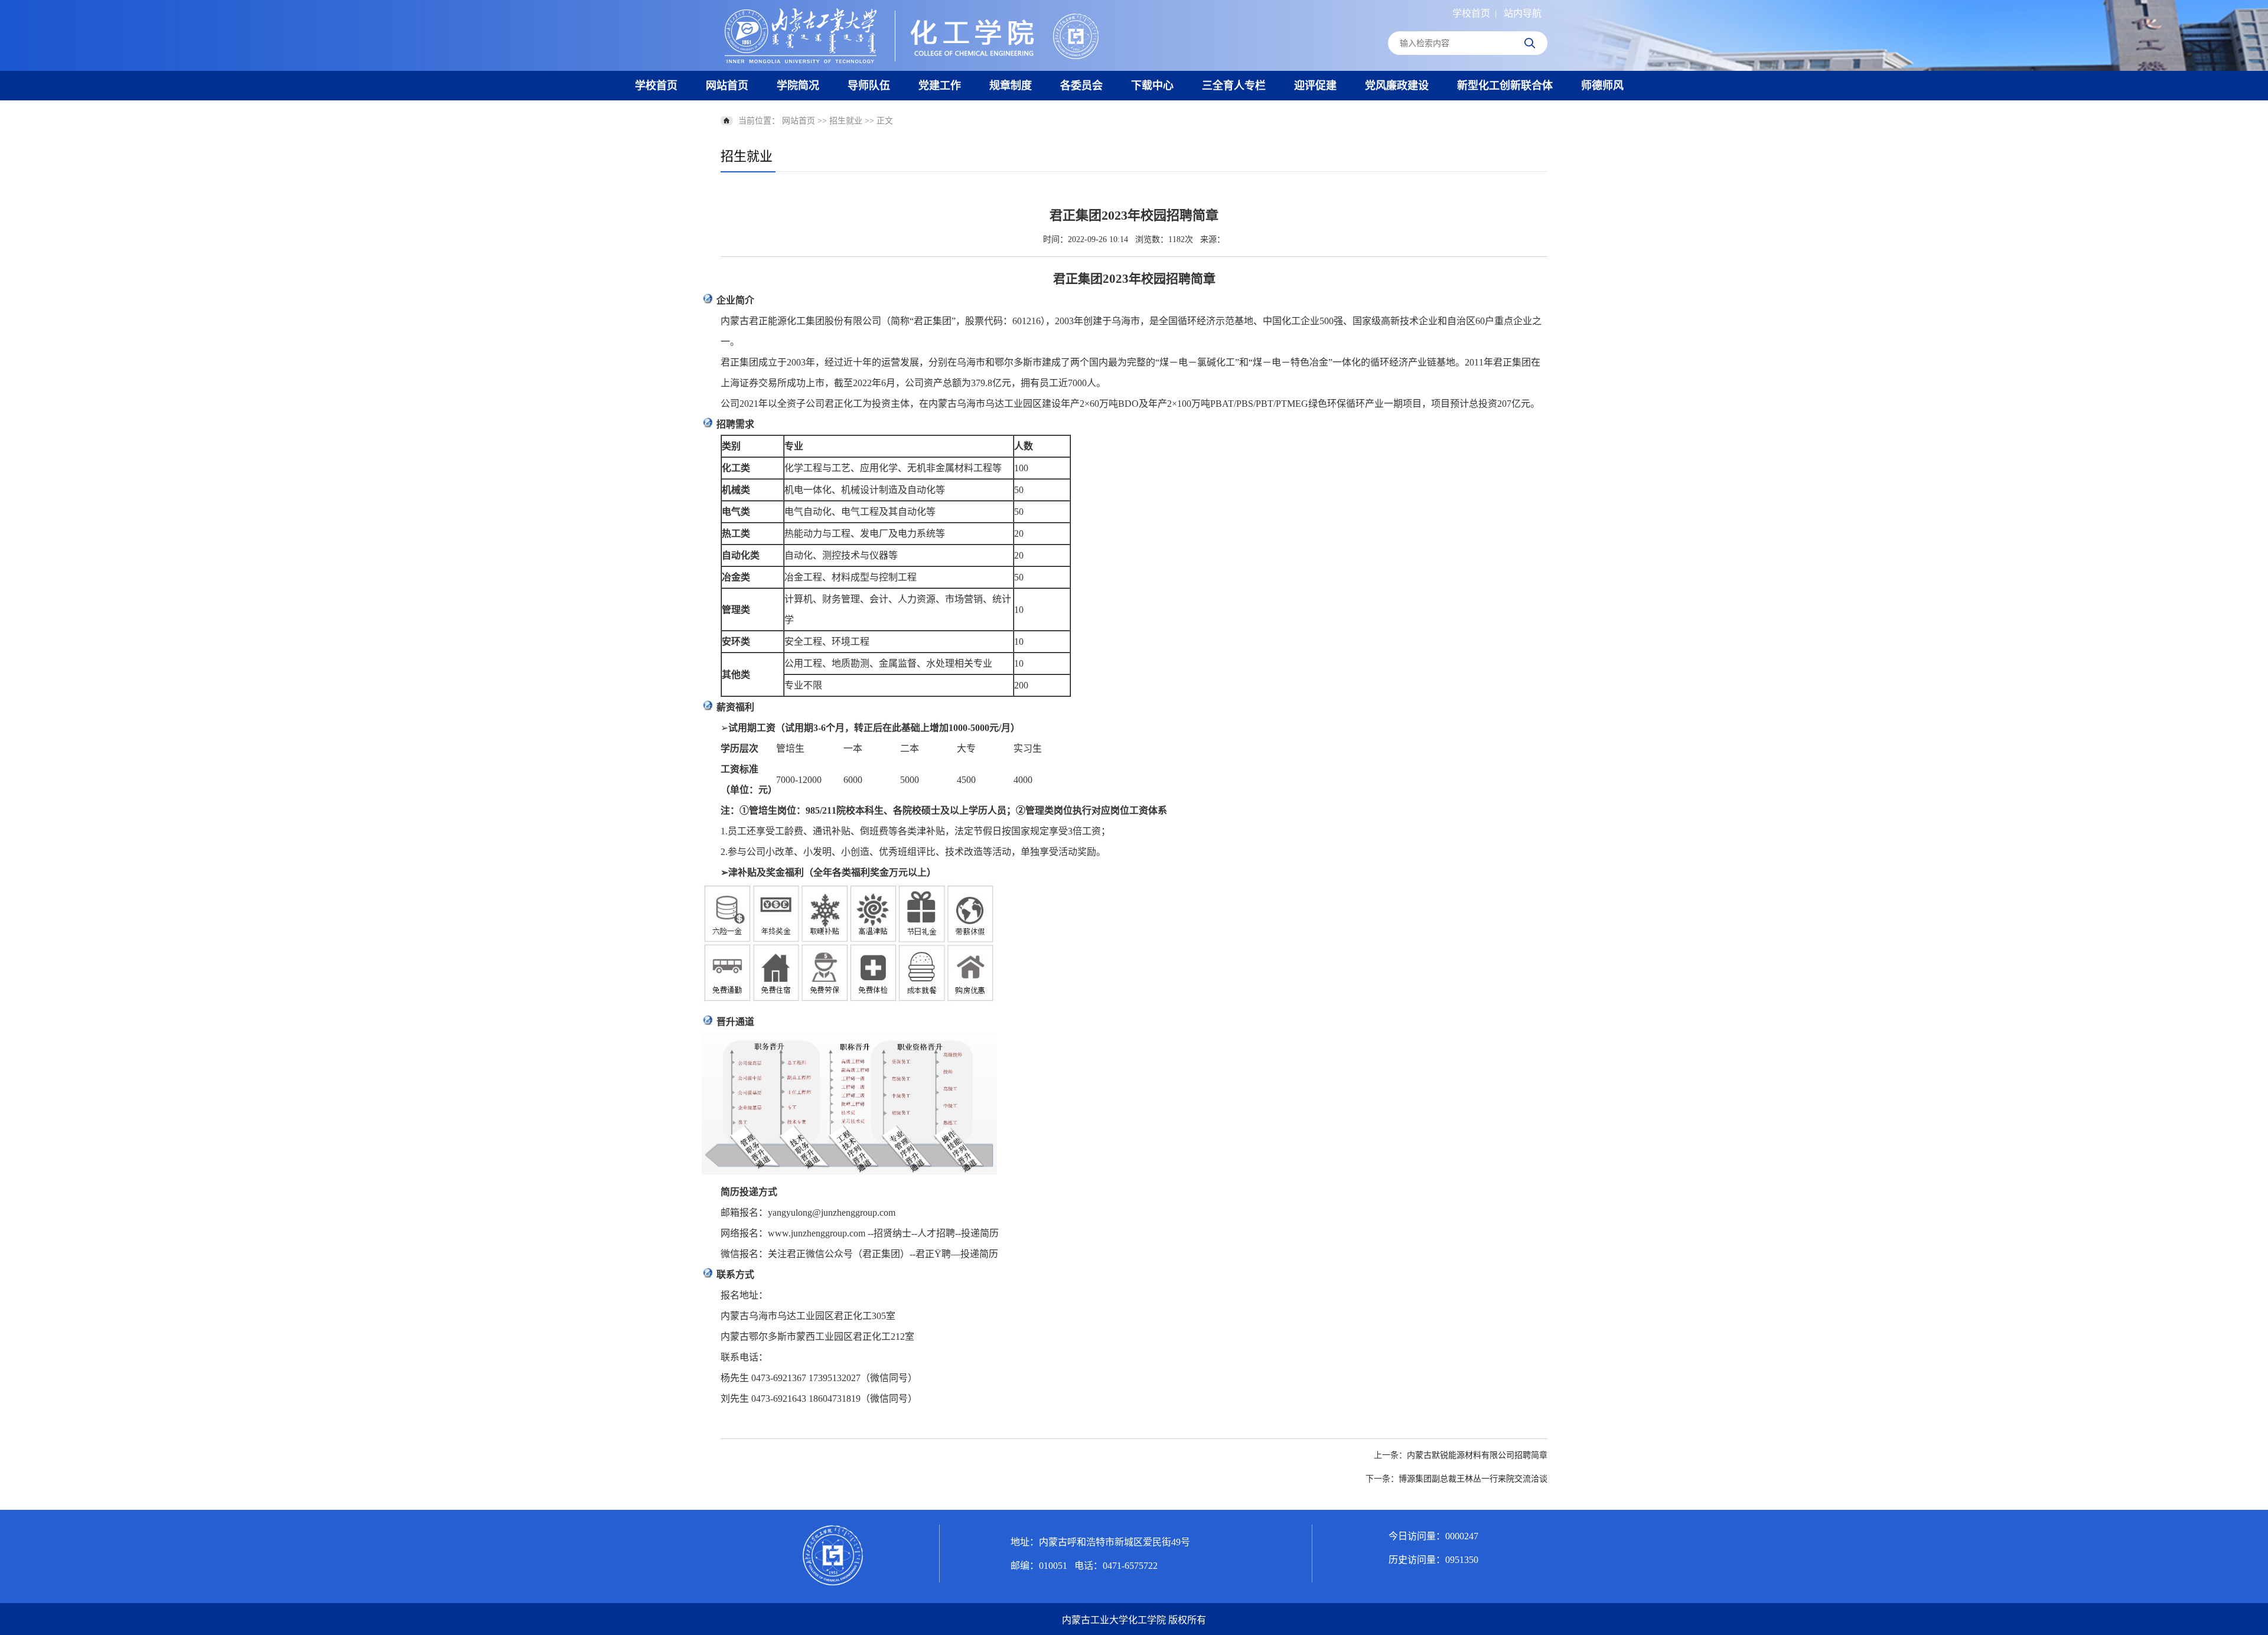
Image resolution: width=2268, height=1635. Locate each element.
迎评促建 (1315, 86)
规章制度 (1011, 86)
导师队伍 (869, 86)
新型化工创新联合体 (1505, 86)
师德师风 (1602, 86)
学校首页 (1471, 13)
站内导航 (1523, 13)
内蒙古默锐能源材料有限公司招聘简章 (1477, 1455)
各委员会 (1081, 86)
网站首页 (727, 86)
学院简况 (798, 86)
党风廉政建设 (1397, 86)
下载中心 (1152, 86)
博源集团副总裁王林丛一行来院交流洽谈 (1473, 1479)
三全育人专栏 (1234, 86)
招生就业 (846, 121)
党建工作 (940, 86)
